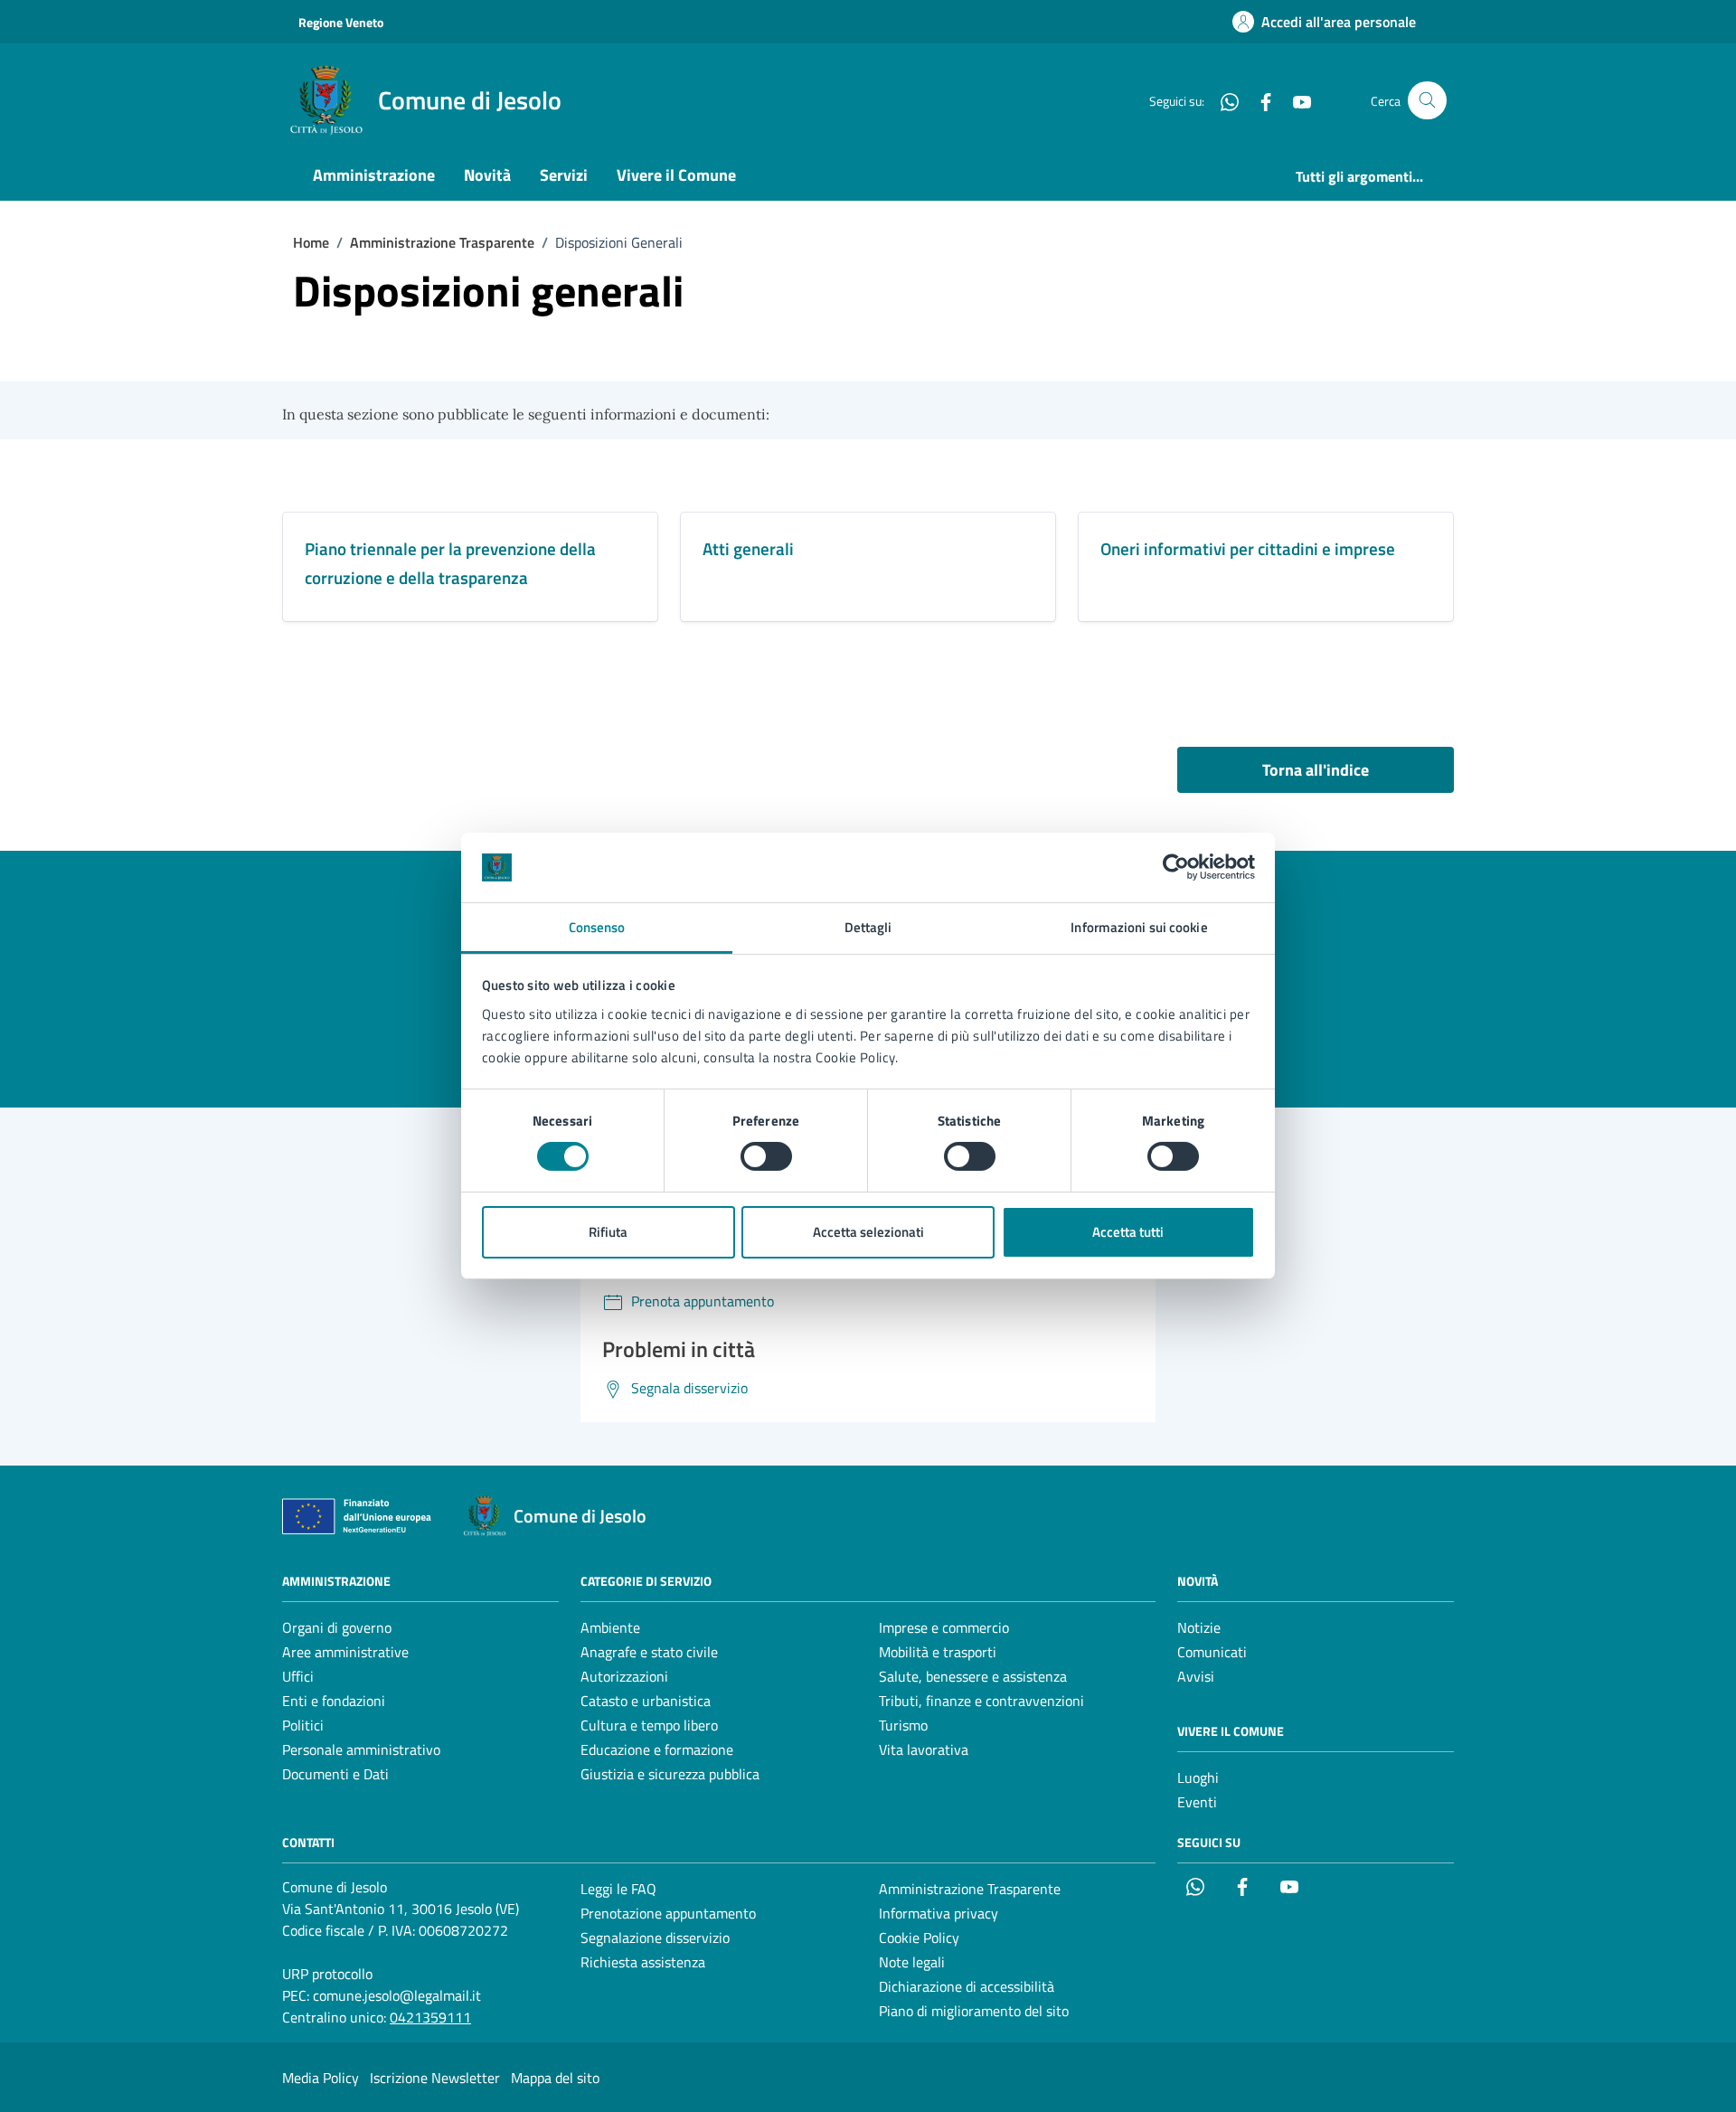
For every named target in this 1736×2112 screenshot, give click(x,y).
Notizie (1199, 1627)
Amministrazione (374, 175)
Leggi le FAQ (618, 1889)
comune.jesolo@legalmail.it (397, 1995)
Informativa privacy (939, 1913)
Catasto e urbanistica (646, 1701)
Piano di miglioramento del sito (974, 2011)
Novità (487, 175)
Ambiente (610, 1627)
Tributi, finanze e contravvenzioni (981, 1701)
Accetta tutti (1128, 1232)
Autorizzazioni (624, 1676)
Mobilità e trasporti (938, 1652)
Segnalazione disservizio (655, 1938)
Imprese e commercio (944, 1627)
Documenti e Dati (335, 1774)
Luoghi (1198, 1777)
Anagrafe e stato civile (649, 1652)
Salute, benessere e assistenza (973, 1676)
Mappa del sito (555, 2078)
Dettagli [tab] (868, 927)
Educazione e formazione (657, 1749)
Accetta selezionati (868, 1232)
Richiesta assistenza (643, 1962)
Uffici (298, 1676)
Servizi (564, 175)
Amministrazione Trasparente (970, 1889)
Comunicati (1212, 1652)
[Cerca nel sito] (1427, 101)
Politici (303, 1725)
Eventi (1197, 1802)
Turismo (903, 1725)
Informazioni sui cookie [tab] (1139, 927)
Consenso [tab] (597, 927)
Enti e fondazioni (334, 1701)
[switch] (766, 1156)
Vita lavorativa (924, 1749)
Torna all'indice (1316, 770)
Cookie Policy (919, 1938)
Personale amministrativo (361, 1749)
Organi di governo (337, 1627)
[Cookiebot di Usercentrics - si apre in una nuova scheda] (1176, 867)
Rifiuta (608, 1232)
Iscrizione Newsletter (435, 2078)
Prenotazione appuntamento (668, 1913)
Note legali (912, 1962)
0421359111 (430, 2017)
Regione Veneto (341, 22)
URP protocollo (327, 1974)
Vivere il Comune (676, 175)
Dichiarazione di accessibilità (967, 1986)
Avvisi (1196, 1676)
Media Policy (321, 2078)
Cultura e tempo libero (649, 1725)
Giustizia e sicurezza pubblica (670, 1774)
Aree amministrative (345, 1652)
